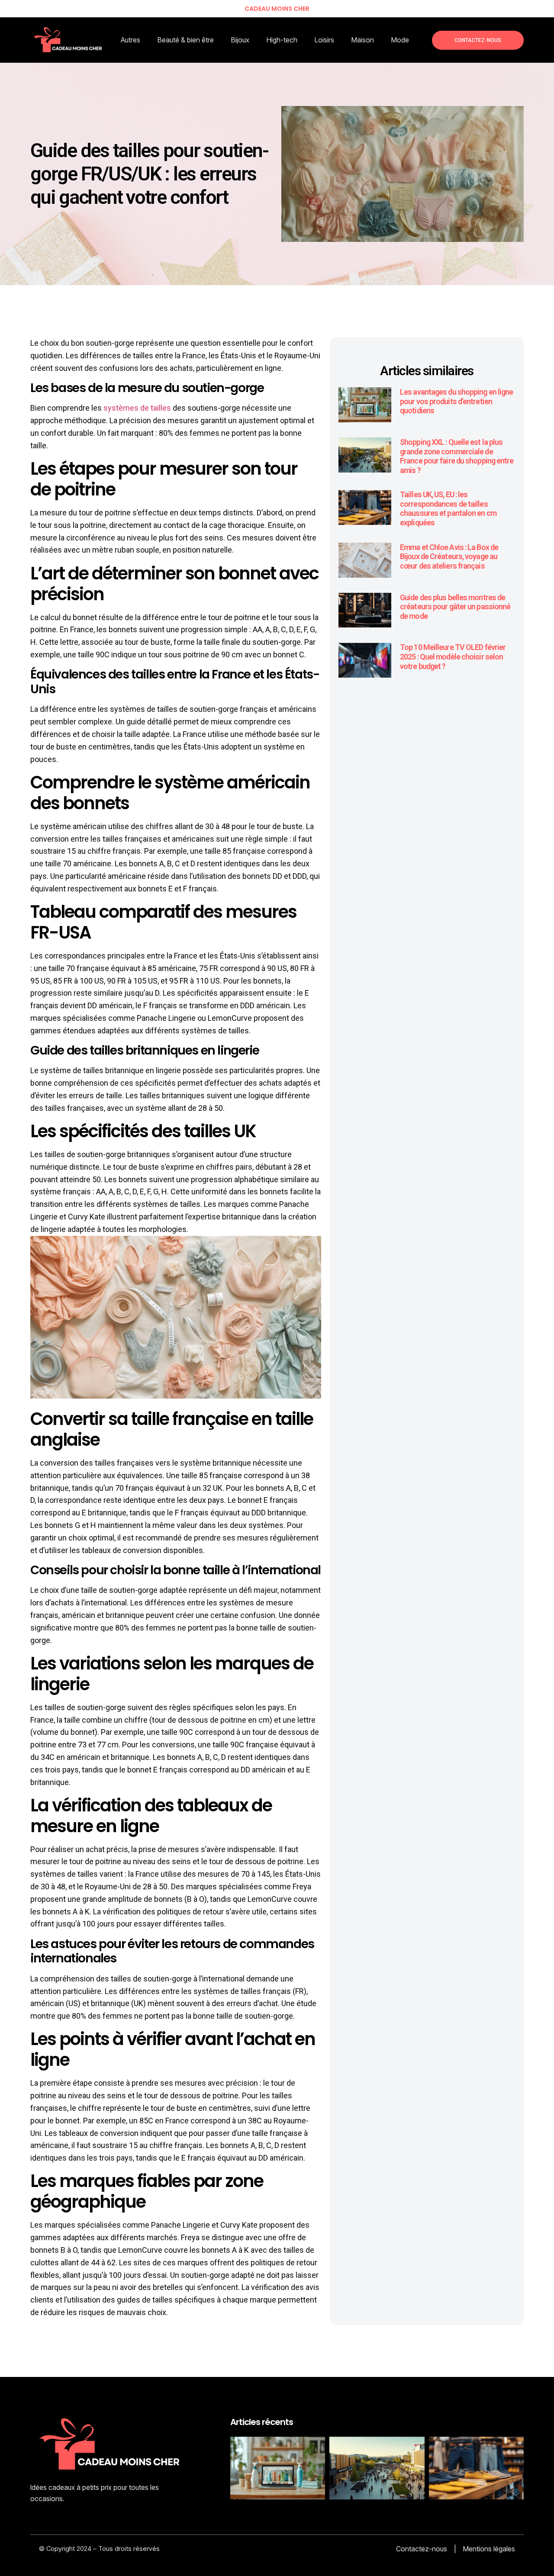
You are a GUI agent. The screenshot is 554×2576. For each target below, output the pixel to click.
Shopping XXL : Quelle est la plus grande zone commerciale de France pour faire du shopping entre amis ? (457, 456)
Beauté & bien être (186, 40)
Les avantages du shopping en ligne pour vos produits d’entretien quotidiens (456, 401)
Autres (130, 40)
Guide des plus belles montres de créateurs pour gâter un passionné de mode (455, 607)
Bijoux (240, 40)
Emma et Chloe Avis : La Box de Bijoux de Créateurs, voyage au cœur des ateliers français (449, 556)
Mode (400, 40)
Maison (363, 40)
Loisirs (324, 40)
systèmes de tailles (137, 408)
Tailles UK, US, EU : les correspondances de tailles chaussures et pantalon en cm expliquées (448, 508)
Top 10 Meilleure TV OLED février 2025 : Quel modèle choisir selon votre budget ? (453, 656)
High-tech (282, 40)
